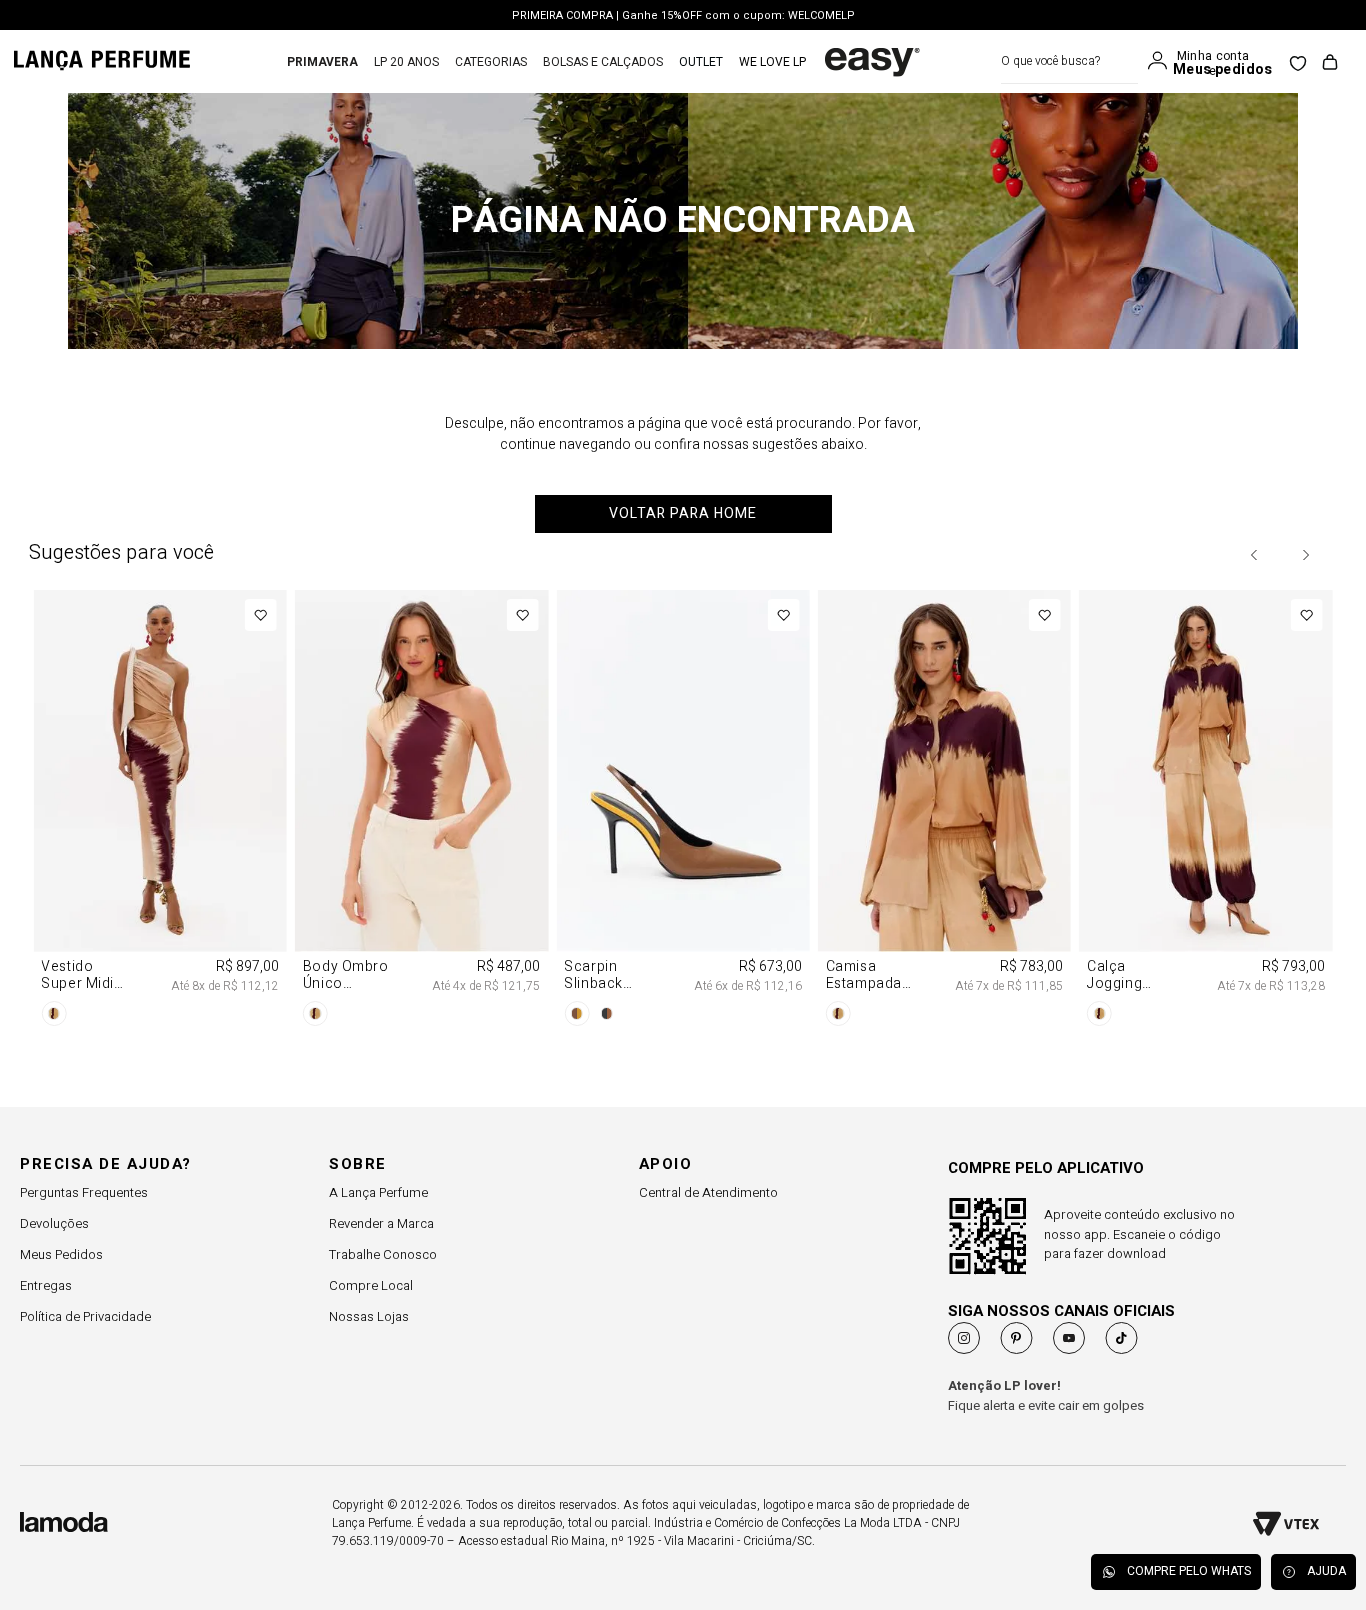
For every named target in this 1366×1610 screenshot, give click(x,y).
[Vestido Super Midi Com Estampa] (159, 811)
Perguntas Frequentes (84, 1192)
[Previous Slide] (1255, 555)
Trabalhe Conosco (383, 1254)
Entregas (46, 1285)
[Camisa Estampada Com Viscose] (944, 811)
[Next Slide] (1305, 555)
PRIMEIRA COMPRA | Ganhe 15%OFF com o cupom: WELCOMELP (683, 5)
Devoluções (54, 1223)
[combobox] (1069, 61)
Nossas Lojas (369, 1316)
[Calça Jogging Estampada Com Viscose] (1205, 811)
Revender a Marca (381, 1223)
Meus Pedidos (61, 1254)
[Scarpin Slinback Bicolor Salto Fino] (682, 811)
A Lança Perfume (378, 1192)
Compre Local (371, 1285)
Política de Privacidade (85, 1316)
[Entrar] (1162, 61)
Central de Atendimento (708, 1192)
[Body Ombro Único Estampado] (421, 811)
